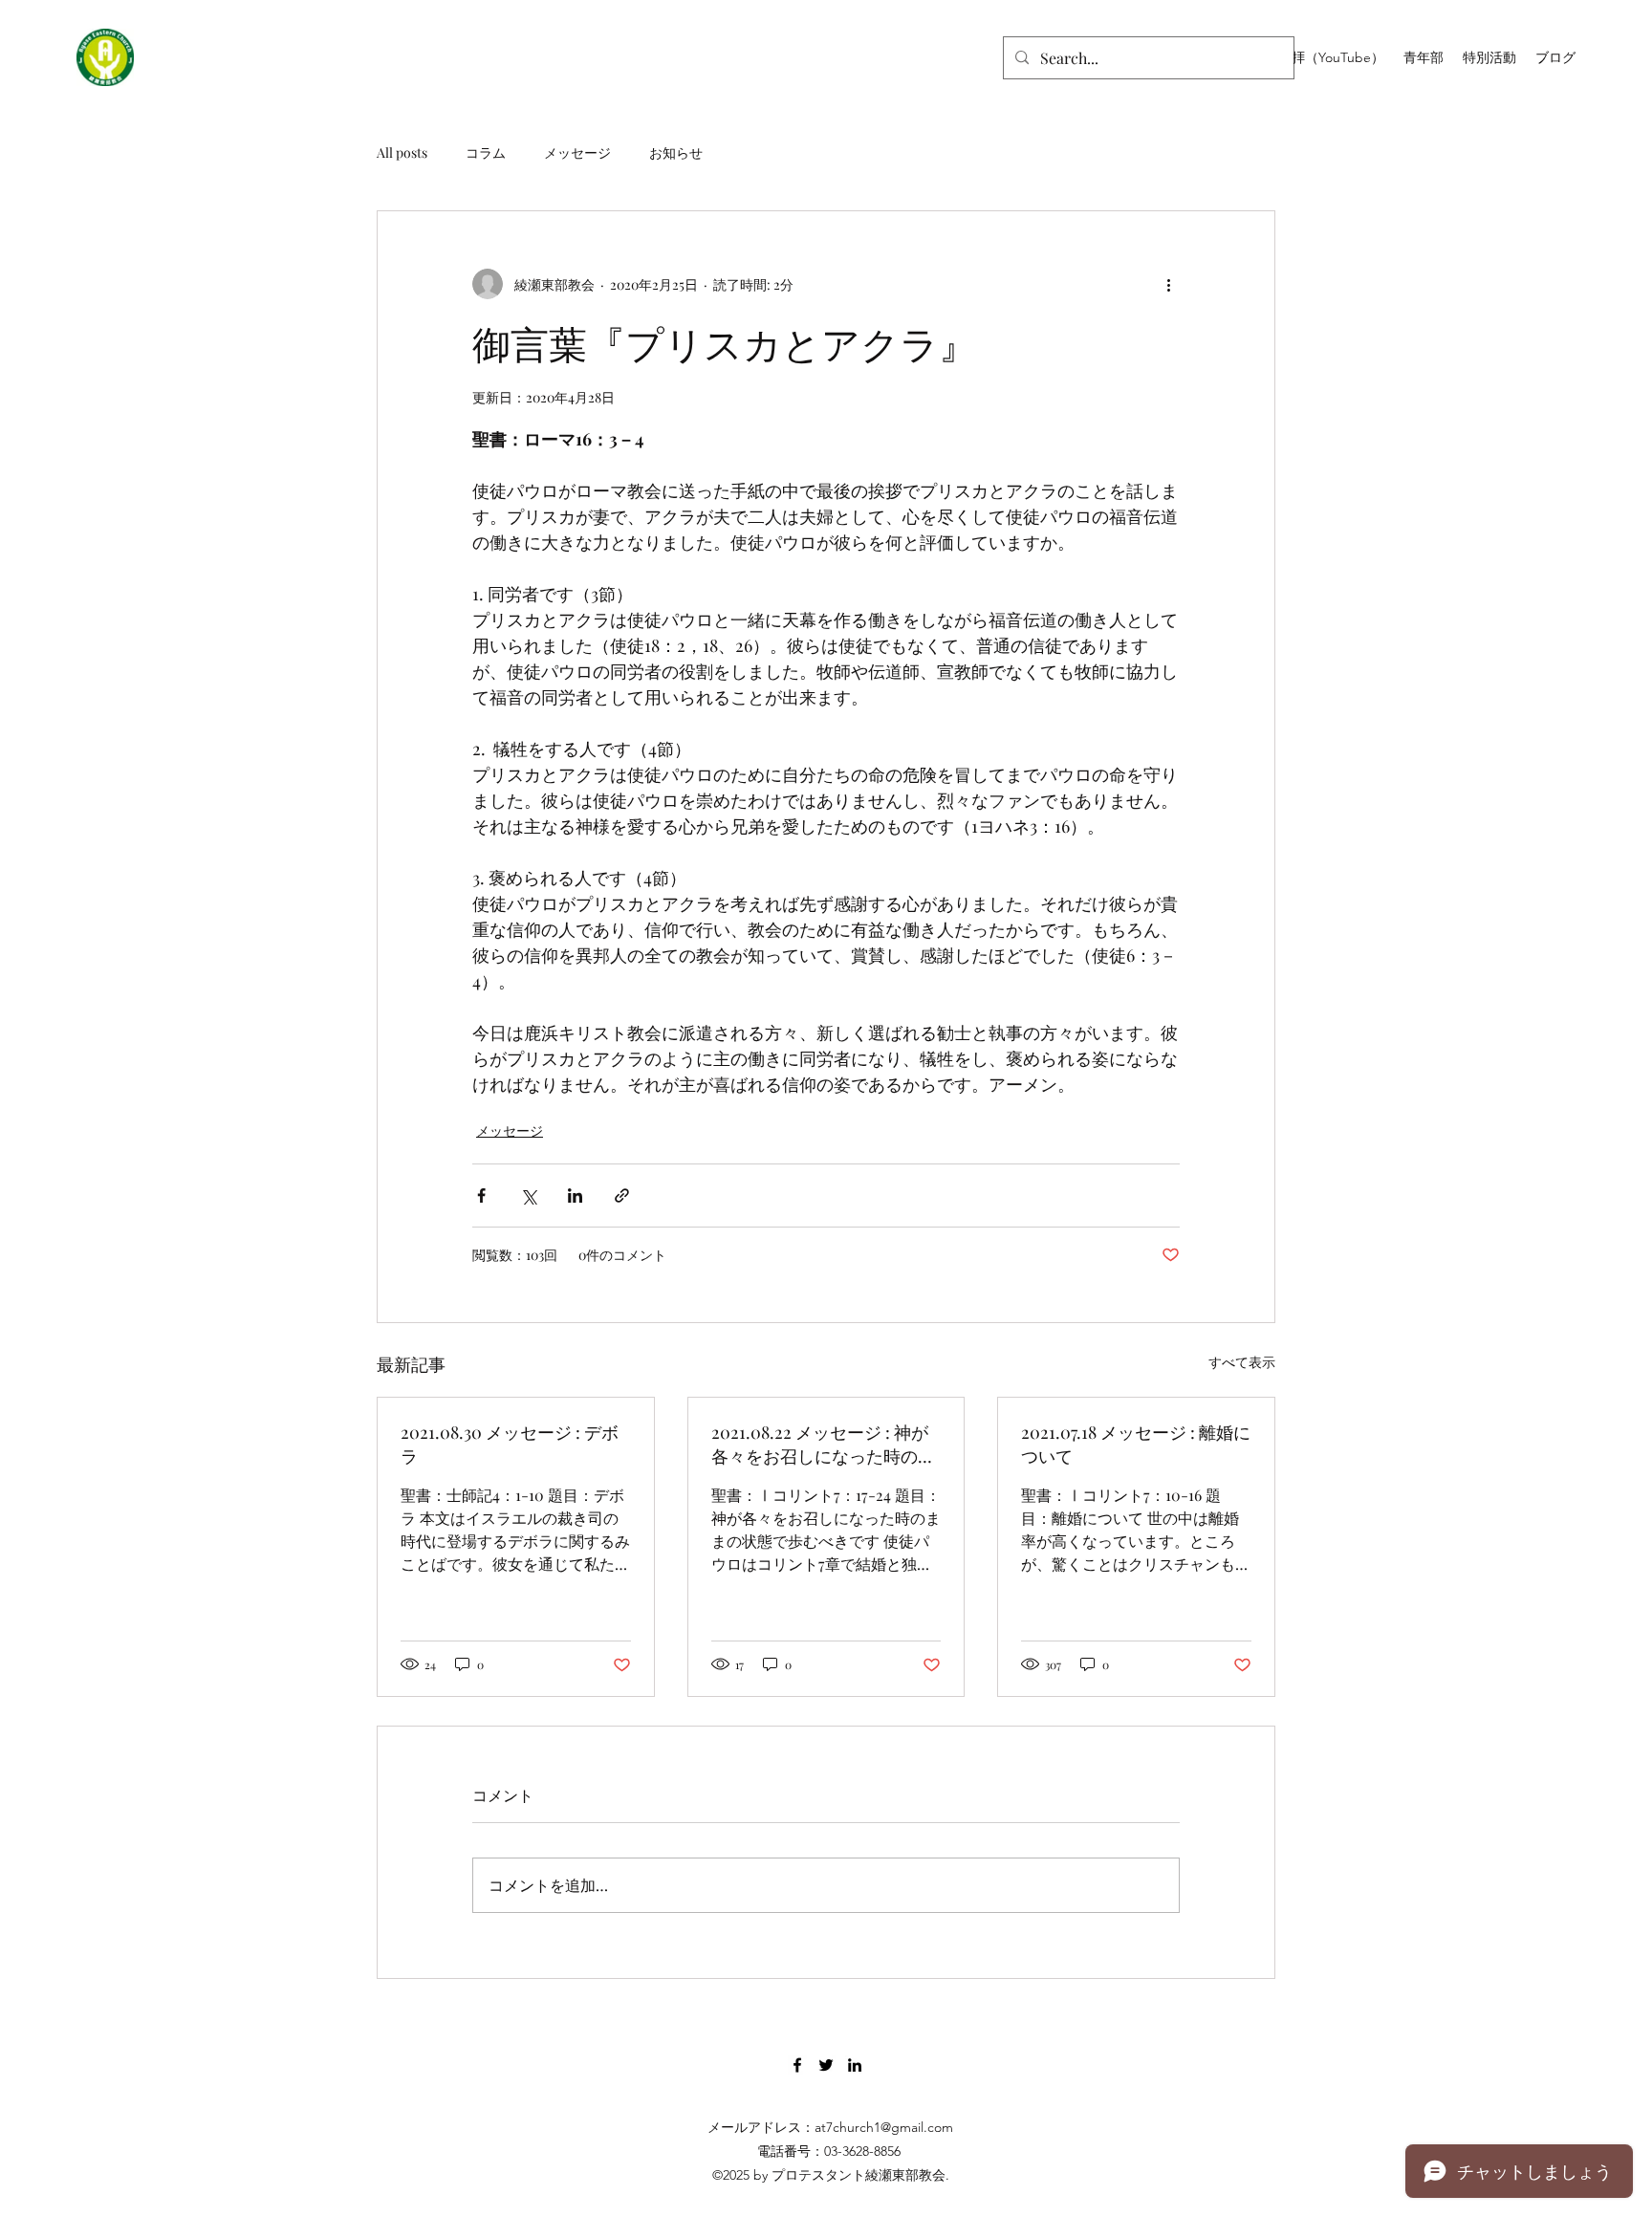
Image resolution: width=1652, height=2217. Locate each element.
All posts (402, 152)
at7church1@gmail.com (884, 2127)
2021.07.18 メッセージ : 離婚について (1136, 1444)
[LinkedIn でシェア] (575, 1195)
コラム (486, 152)
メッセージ (577, 152)
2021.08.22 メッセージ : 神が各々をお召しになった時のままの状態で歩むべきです (823, 1445)
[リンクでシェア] (622, 1195)
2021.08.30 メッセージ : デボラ (510, 1444)
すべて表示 (1242, 1362)
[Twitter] (826, 2065)
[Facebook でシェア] (481, 1195)
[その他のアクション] (1168, 284)
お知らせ (676, 152)
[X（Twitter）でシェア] (528, 1195)
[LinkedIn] (855, 2065)
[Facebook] (797, 2065)
